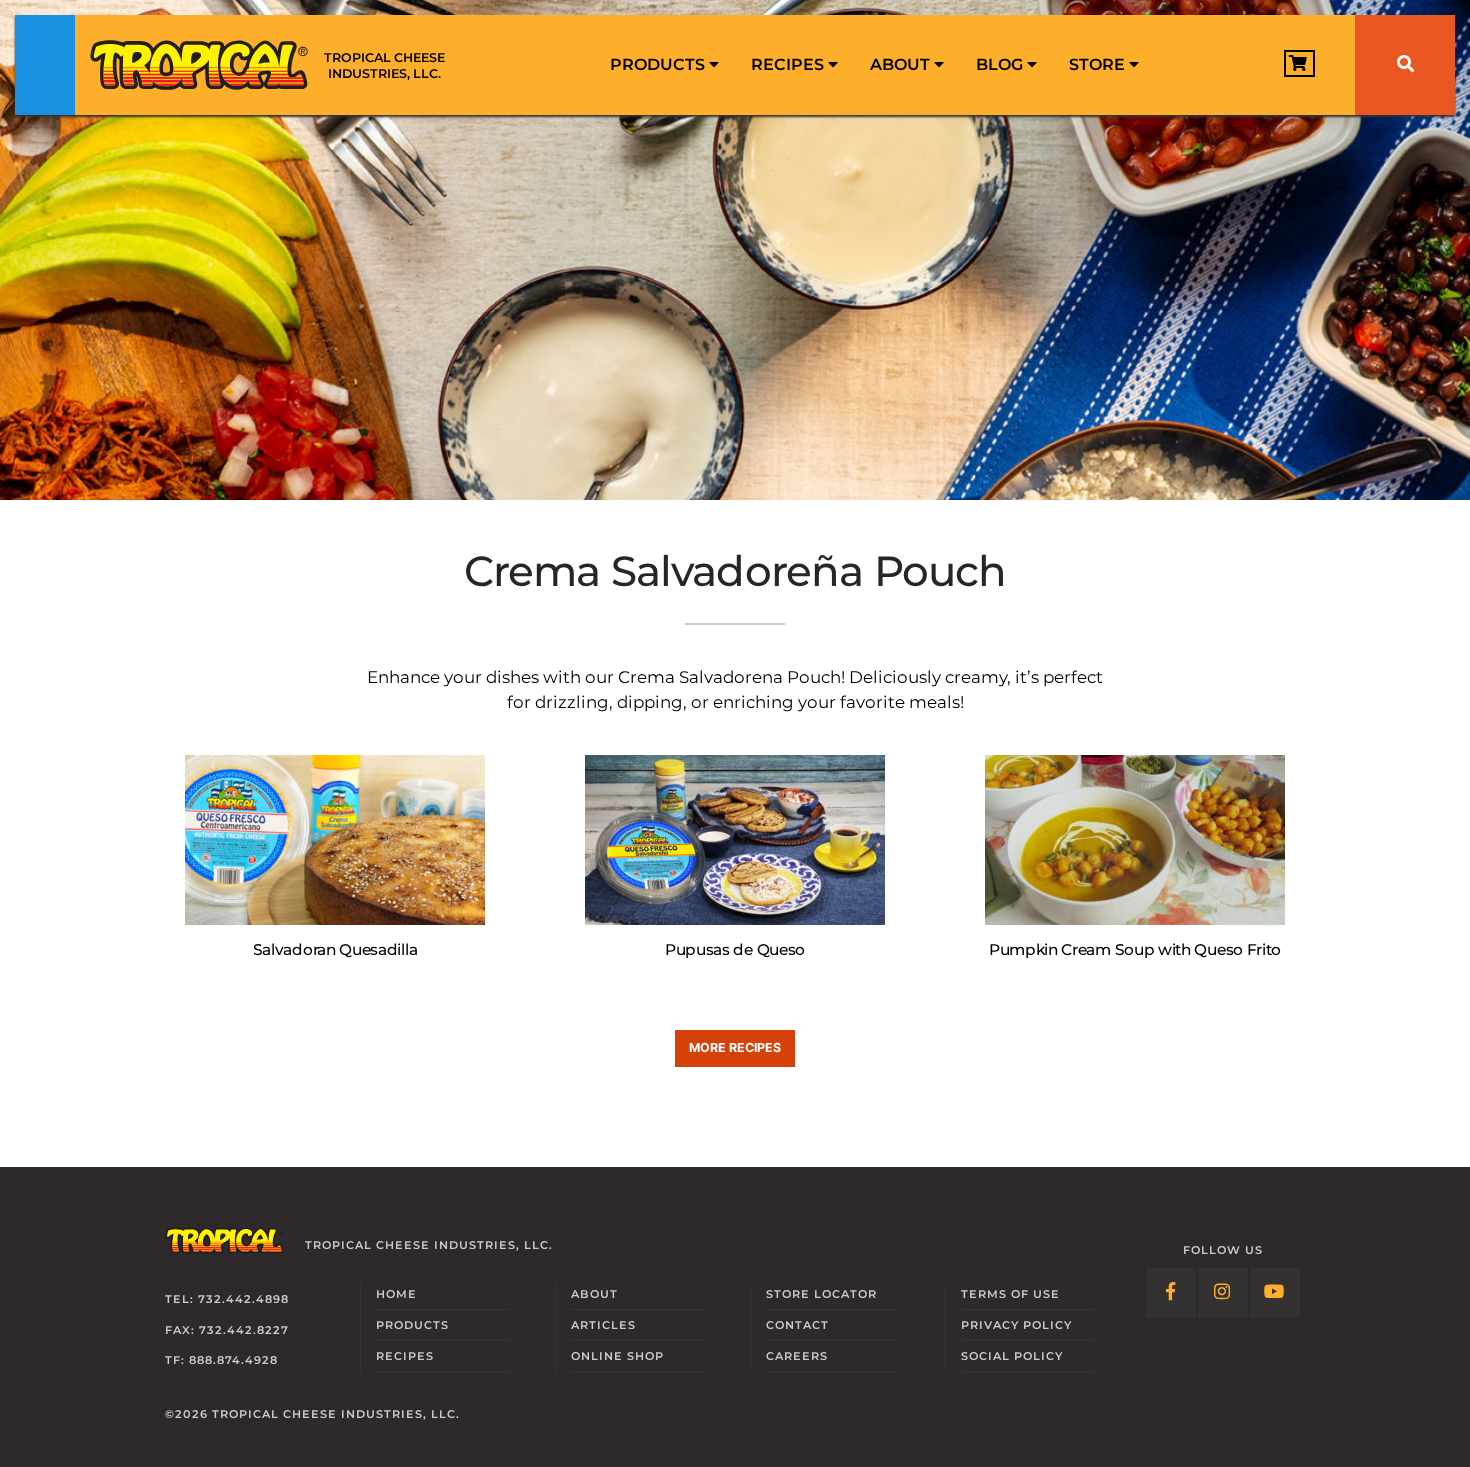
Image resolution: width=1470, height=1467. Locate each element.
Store (1099, 64)
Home (396, 1294)
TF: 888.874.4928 (221, 1360)
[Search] (1405, 65)
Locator (821, 1294)
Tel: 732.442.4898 (227, 1299)
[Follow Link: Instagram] (1223, 1293)
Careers (797, 1356)
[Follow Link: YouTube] (1275, 1293)
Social (1012, 1356)
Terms (1010, 1294)
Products (659, 64)
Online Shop (617, 1356)
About (902, 64)
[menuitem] (664, 65)
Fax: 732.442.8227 (227, 1330)
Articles (603, 1325)
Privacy (1016, 1325)
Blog (1001, 64)
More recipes (735, 1047)
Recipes (789, 64)
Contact (797, 1325)
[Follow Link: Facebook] (1171, 1293)
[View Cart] (1299, 63)
